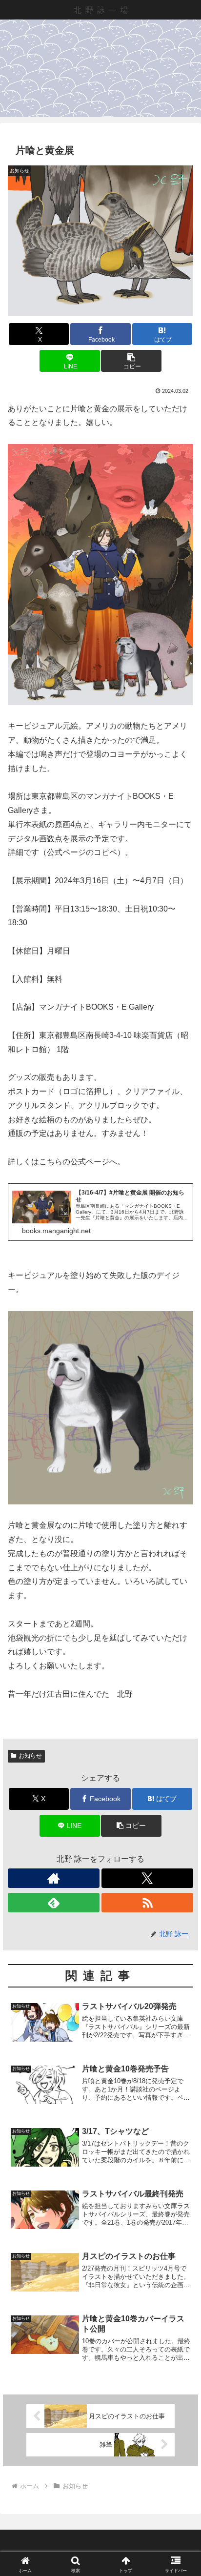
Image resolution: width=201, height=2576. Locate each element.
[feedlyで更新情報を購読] (54, 1903)
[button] (131, 361)
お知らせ (30, 1756)
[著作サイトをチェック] (54, 1878)
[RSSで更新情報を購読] (147, 1903)
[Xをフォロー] (147, 1878)
